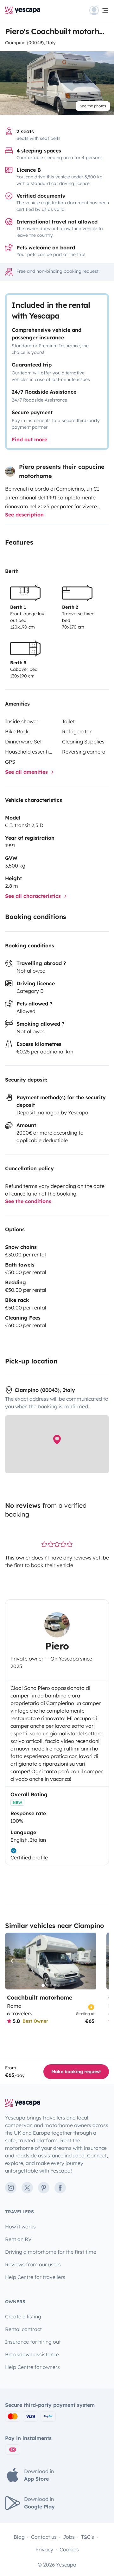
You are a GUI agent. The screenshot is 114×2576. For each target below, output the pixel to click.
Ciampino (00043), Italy (30, 43)
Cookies (69, 2549)
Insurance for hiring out (33, 2342)
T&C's (88, 2537)
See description (24, 515)
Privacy (44, 2549)
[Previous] (13, 1961)
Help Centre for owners (32, 2367)
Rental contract (23, 2329)
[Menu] (99, 10)
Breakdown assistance (32, 2354)
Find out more (29, 439)
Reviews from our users (33, 2264)
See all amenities (27, 772)
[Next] (89, 1961)
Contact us (44, 2537)
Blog (19, 2537)
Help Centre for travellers (35, 2277)
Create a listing (23, 2317)
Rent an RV (18, 2239)
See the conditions (28, 1201)
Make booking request (76, 2072)
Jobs (69, 2537)
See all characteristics (34, 896)
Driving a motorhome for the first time (51, 2252)
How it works (20, 2227)
